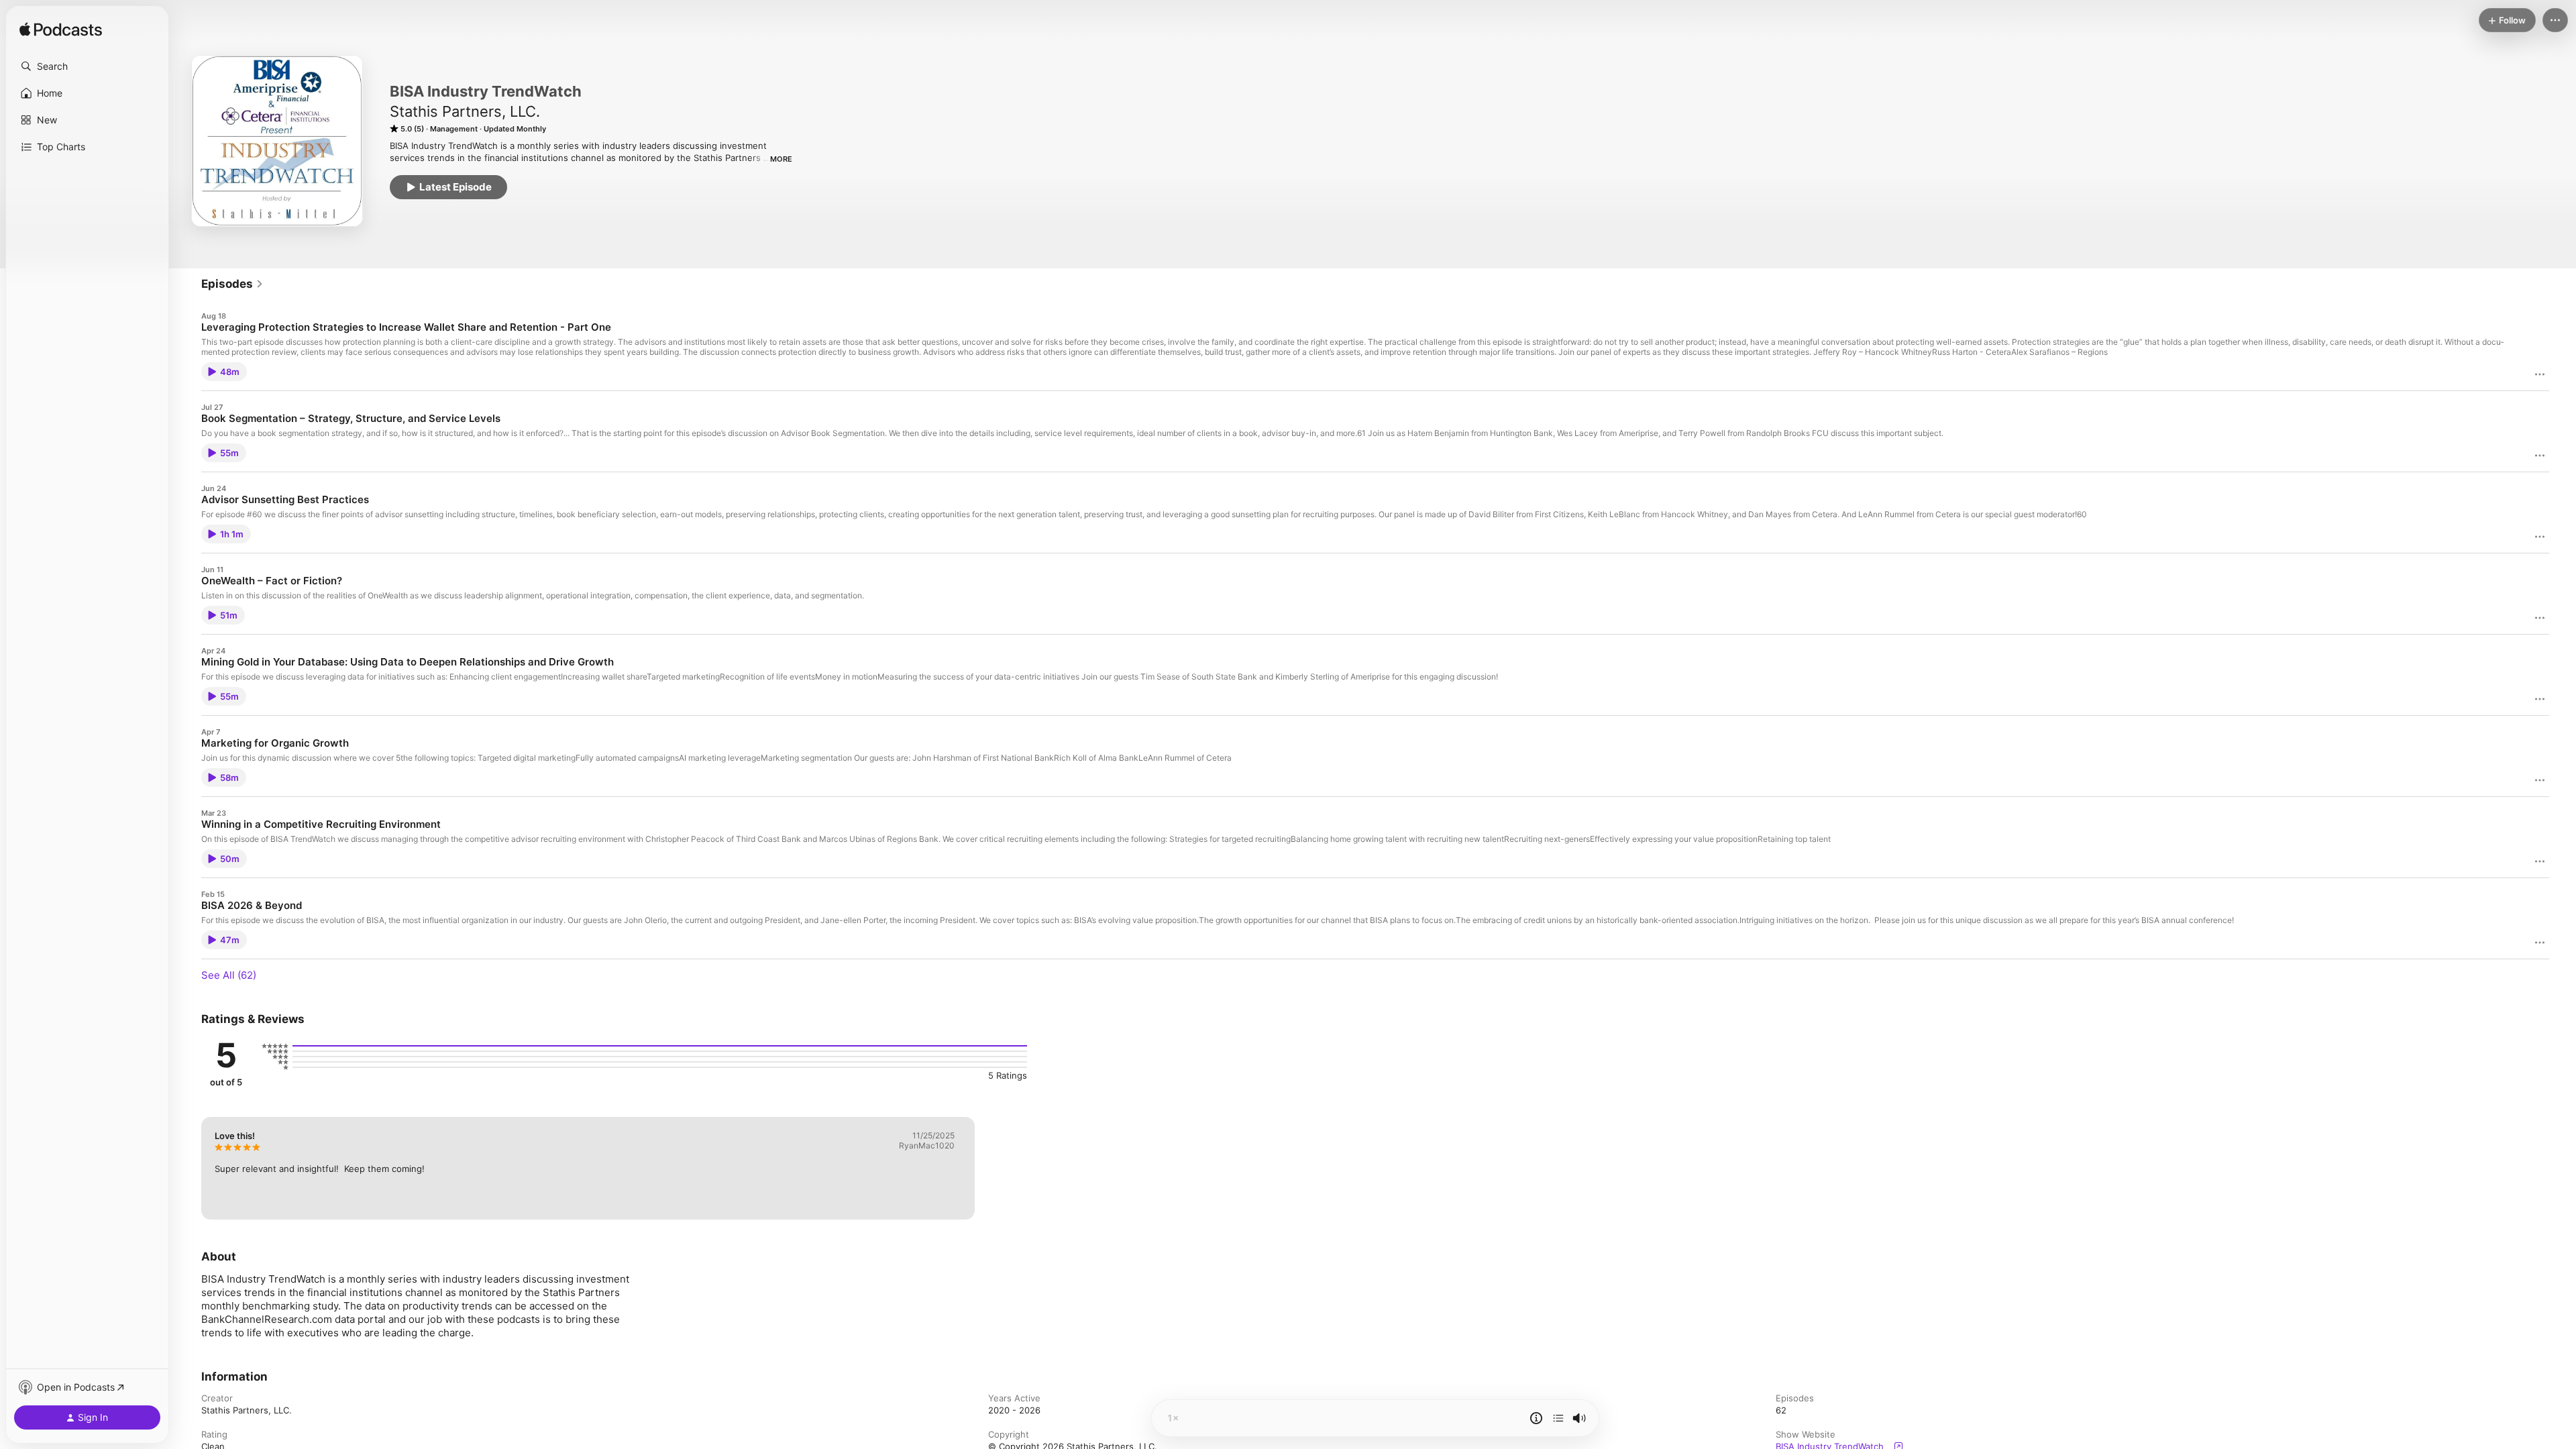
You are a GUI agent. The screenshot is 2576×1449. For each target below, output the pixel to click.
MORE (781, 159)
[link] (232, 284)
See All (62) (229, 975)
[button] (87, 66)
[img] (61, 30)
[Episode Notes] (1536, 1418)
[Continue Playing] (1558, 1418)
